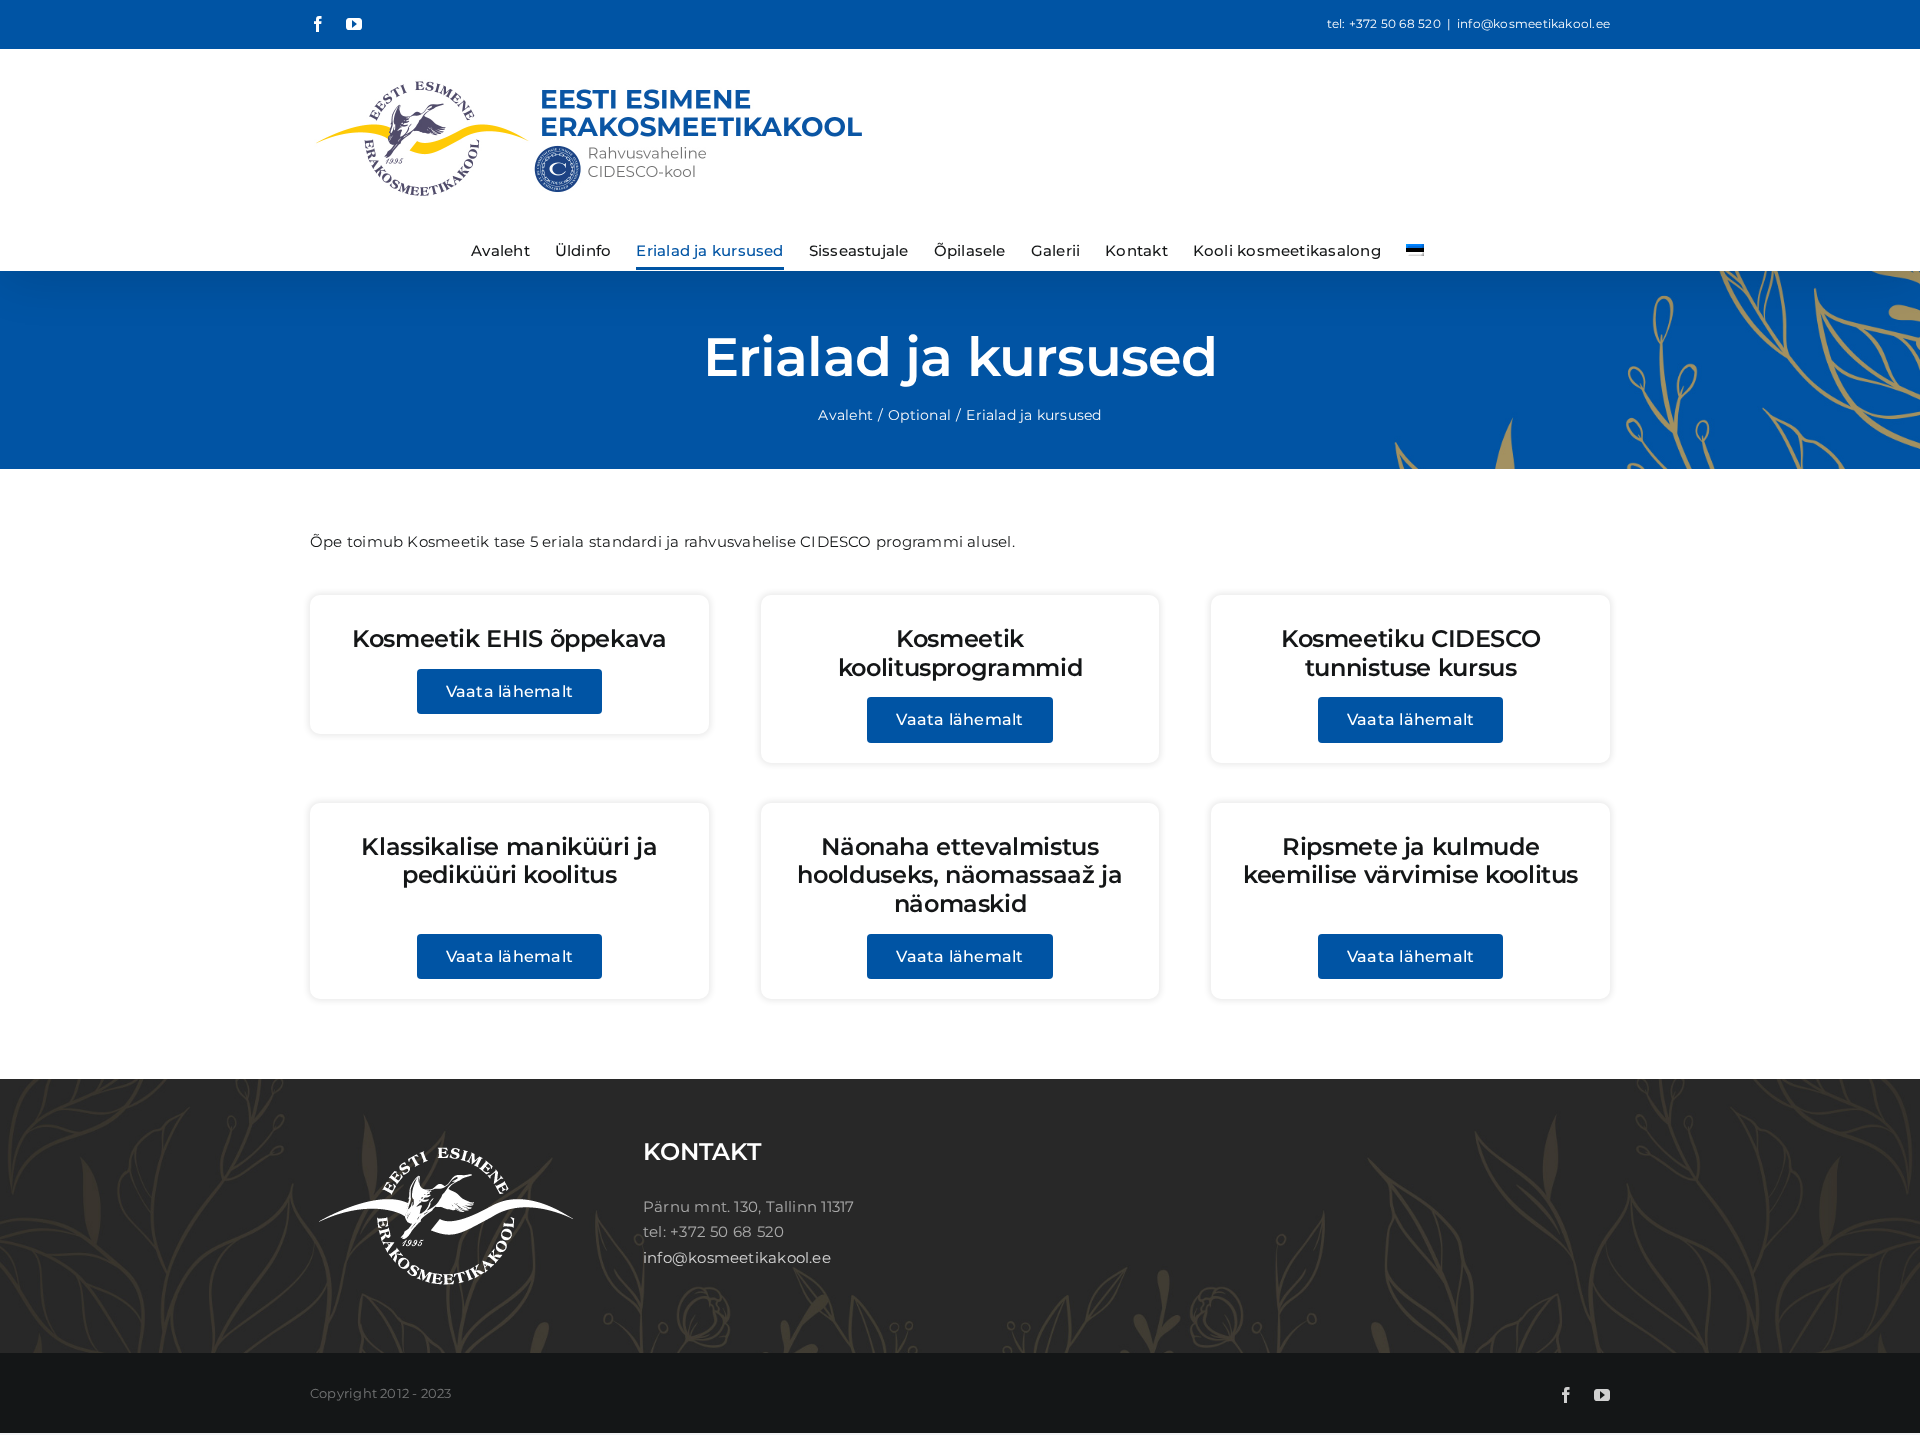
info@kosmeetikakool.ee (1533, 23)
